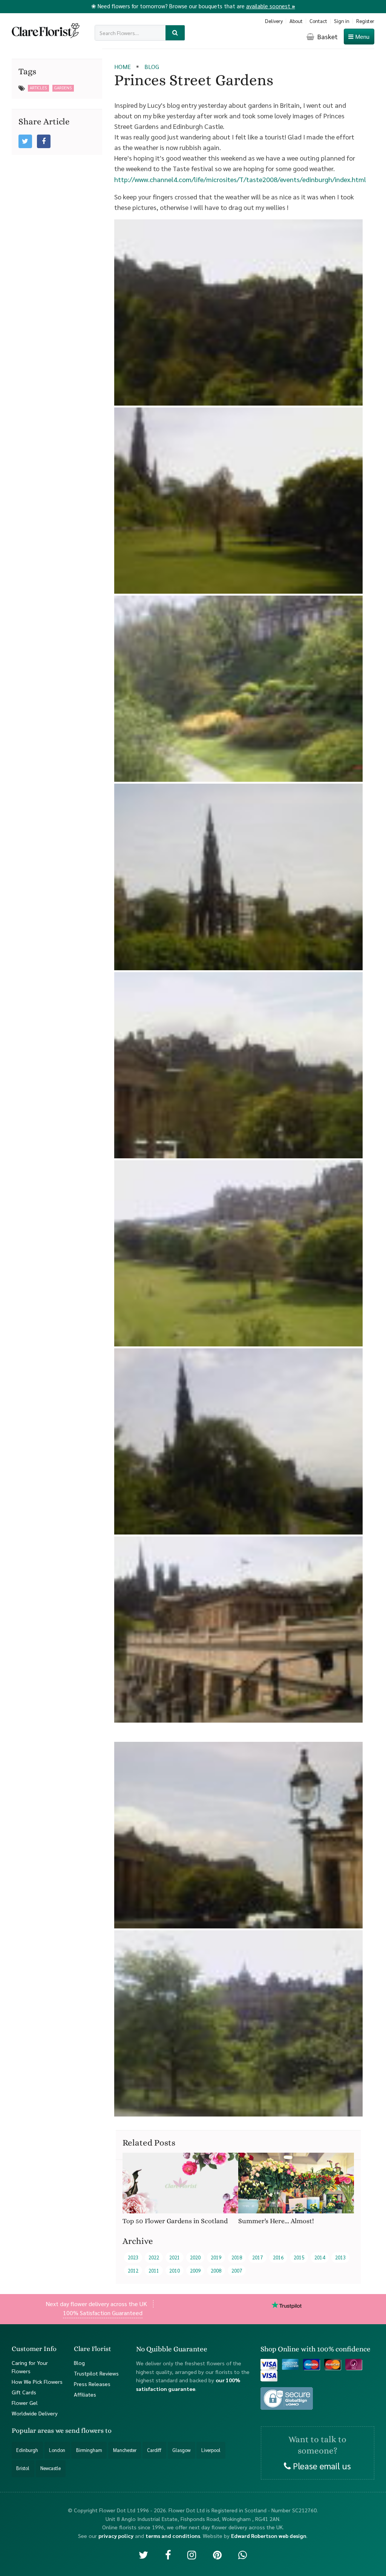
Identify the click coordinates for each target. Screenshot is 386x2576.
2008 (216, 2270)
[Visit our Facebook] (168, 2554)
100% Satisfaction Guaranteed (103, 2313)
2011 (154, 2270)
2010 (175, 2270)
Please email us (321, 2465)
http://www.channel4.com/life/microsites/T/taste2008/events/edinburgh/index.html (240, 179)
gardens (63, 88)
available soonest (271, 6)
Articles (38, 88)
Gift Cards (24, 2392)
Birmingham (89, 2450)
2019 (216, 2257)
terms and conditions (173, 2535)
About (296, 21)
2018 (237, 2257)
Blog (79, 2362)
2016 (278, 2257)
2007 (237, 2270)
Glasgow (181, 2450)
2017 (257, 2257)
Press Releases (92, 2383)
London (57, 2450)
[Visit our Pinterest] (217, 2554)
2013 (340, 2257)
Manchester (125, 2450)
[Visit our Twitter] (143, 2554)
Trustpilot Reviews (96, 2373)
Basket (327, 36)
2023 (133, 2257)
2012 (133, 2270)
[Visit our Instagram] (192, 2554)
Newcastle (51, 2468)
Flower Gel (25, 2403)
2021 (175, 2257)
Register (365, 21)
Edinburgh (27, 2450)
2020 (195, 2257)
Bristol (23, 2468)
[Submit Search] (175, 33)
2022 (154, 2257)
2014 (320, 2257)
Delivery (274, 21)
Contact (318, 21)
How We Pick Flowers (37, 2381)
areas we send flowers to (75, 2430)
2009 (195, 2270)
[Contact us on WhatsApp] (243, 2554)
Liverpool (211, 2450)
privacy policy (116, 2535)
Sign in (342, 21)
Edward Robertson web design (269, 2535)
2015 (299, 2257)
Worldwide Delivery (35, 2413)
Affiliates (85, 2394)
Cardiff (154, 2450)
